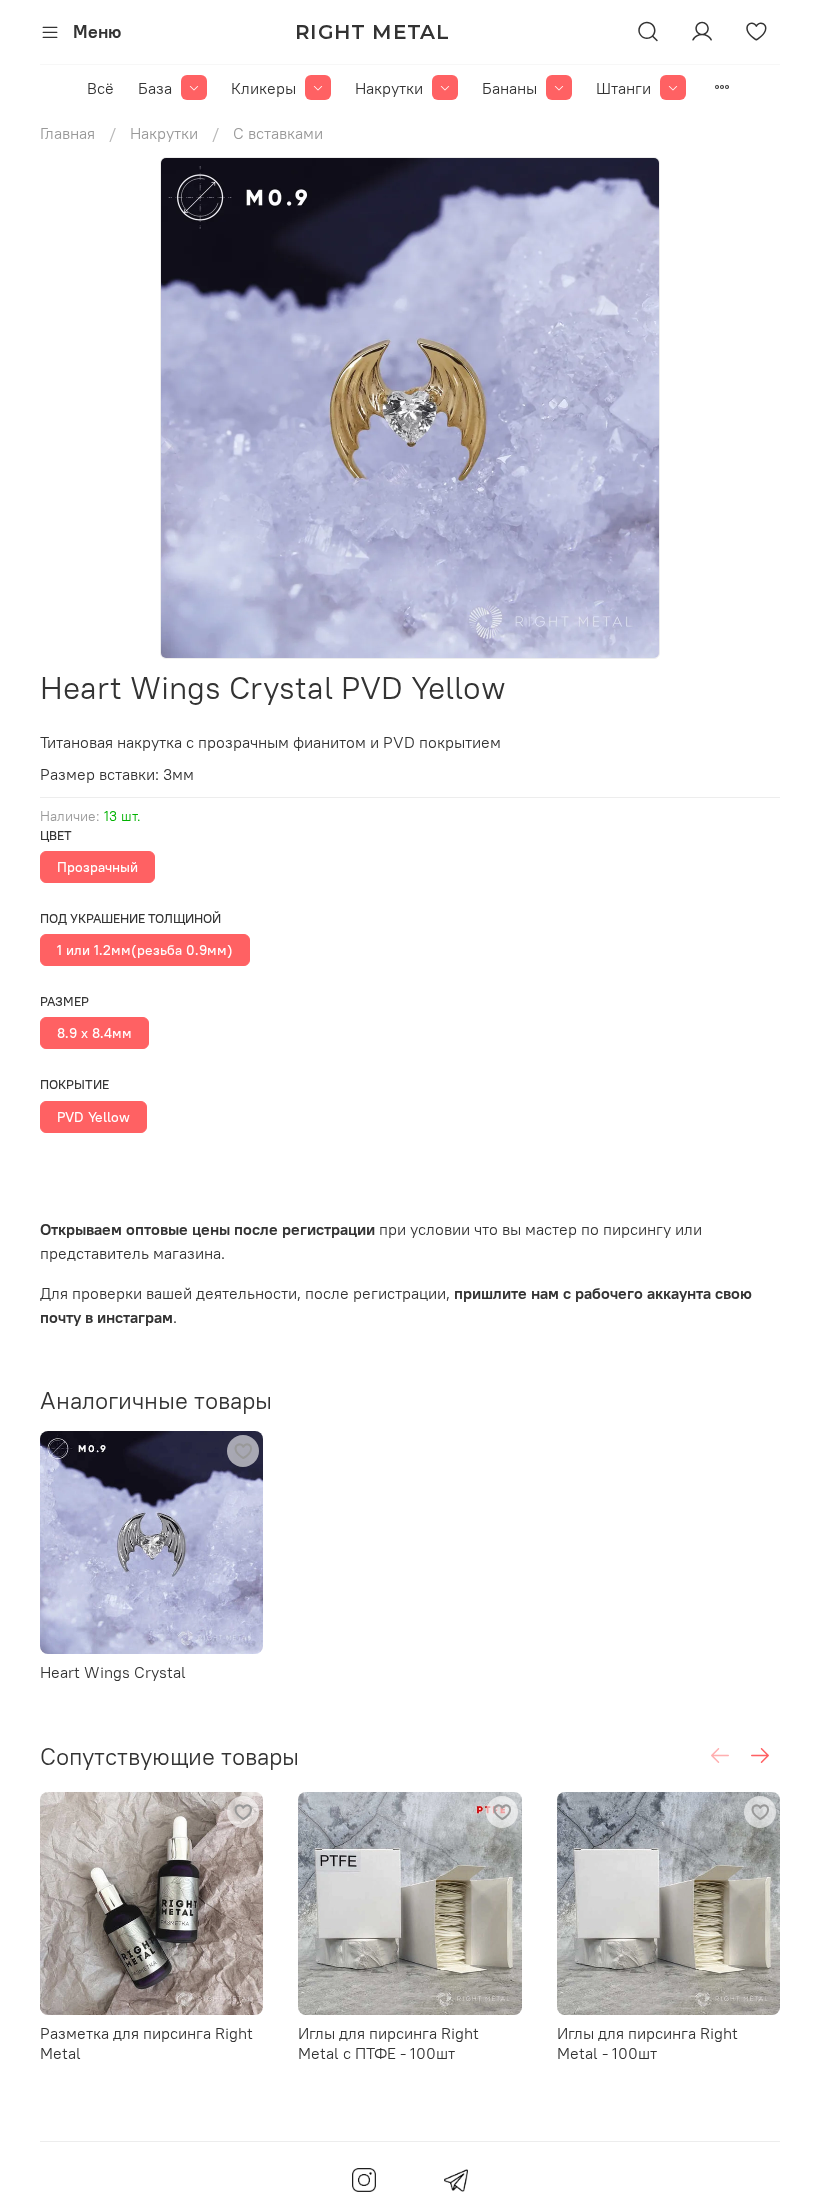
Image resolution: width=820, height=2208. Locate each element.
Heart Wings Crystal (113, 1672)
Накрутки (389, 88)
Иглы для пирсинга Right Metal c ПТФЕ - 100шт (388, 2043)
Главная (67, 133)
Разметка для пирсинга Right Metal (146, 2043)
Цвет (56, 835)
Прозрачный (97, 867)
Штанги (623, 88)
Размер (64, 1001)
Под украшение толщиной (130, 918)
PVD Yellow (93, 1117)
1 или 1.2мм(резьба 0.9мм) (145, 950)
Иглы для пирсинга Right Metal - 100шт (647, 2043)
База (155, 88)
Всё (100, 88)
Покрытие (74, 1084)
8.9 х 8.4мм (94, 1033)
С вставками (278, 133)
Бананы (509, 88)
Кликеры (263, 88)
